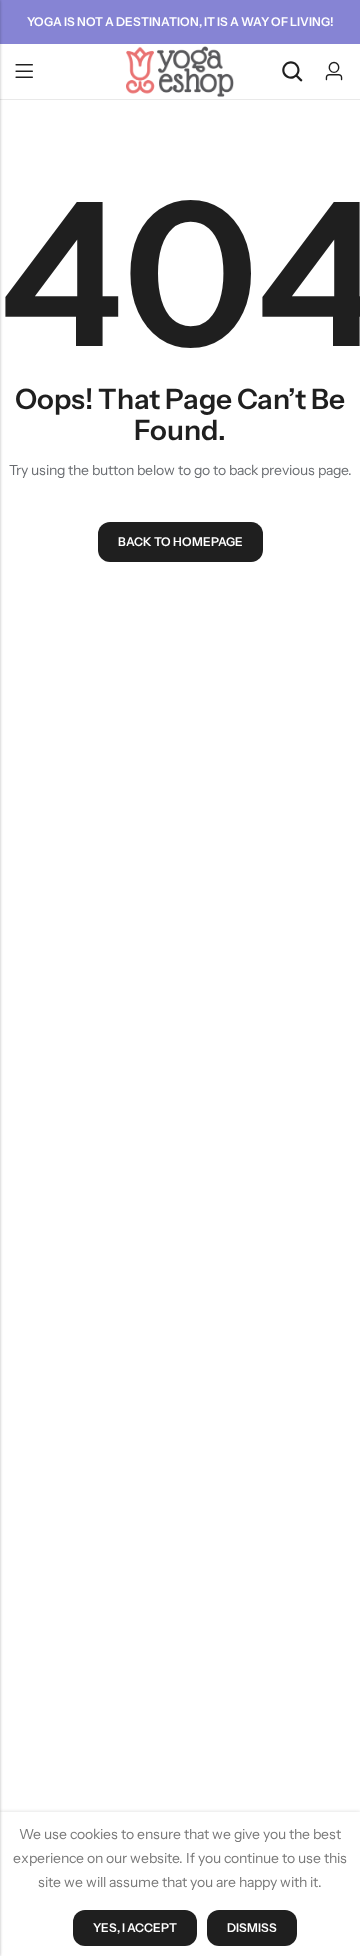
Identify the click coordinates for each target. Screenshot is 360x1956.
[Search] (292, 71)
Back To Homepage (180, 541)
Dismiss (252, 1927)
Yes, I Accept (135, 1927)
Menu (24, 72)
